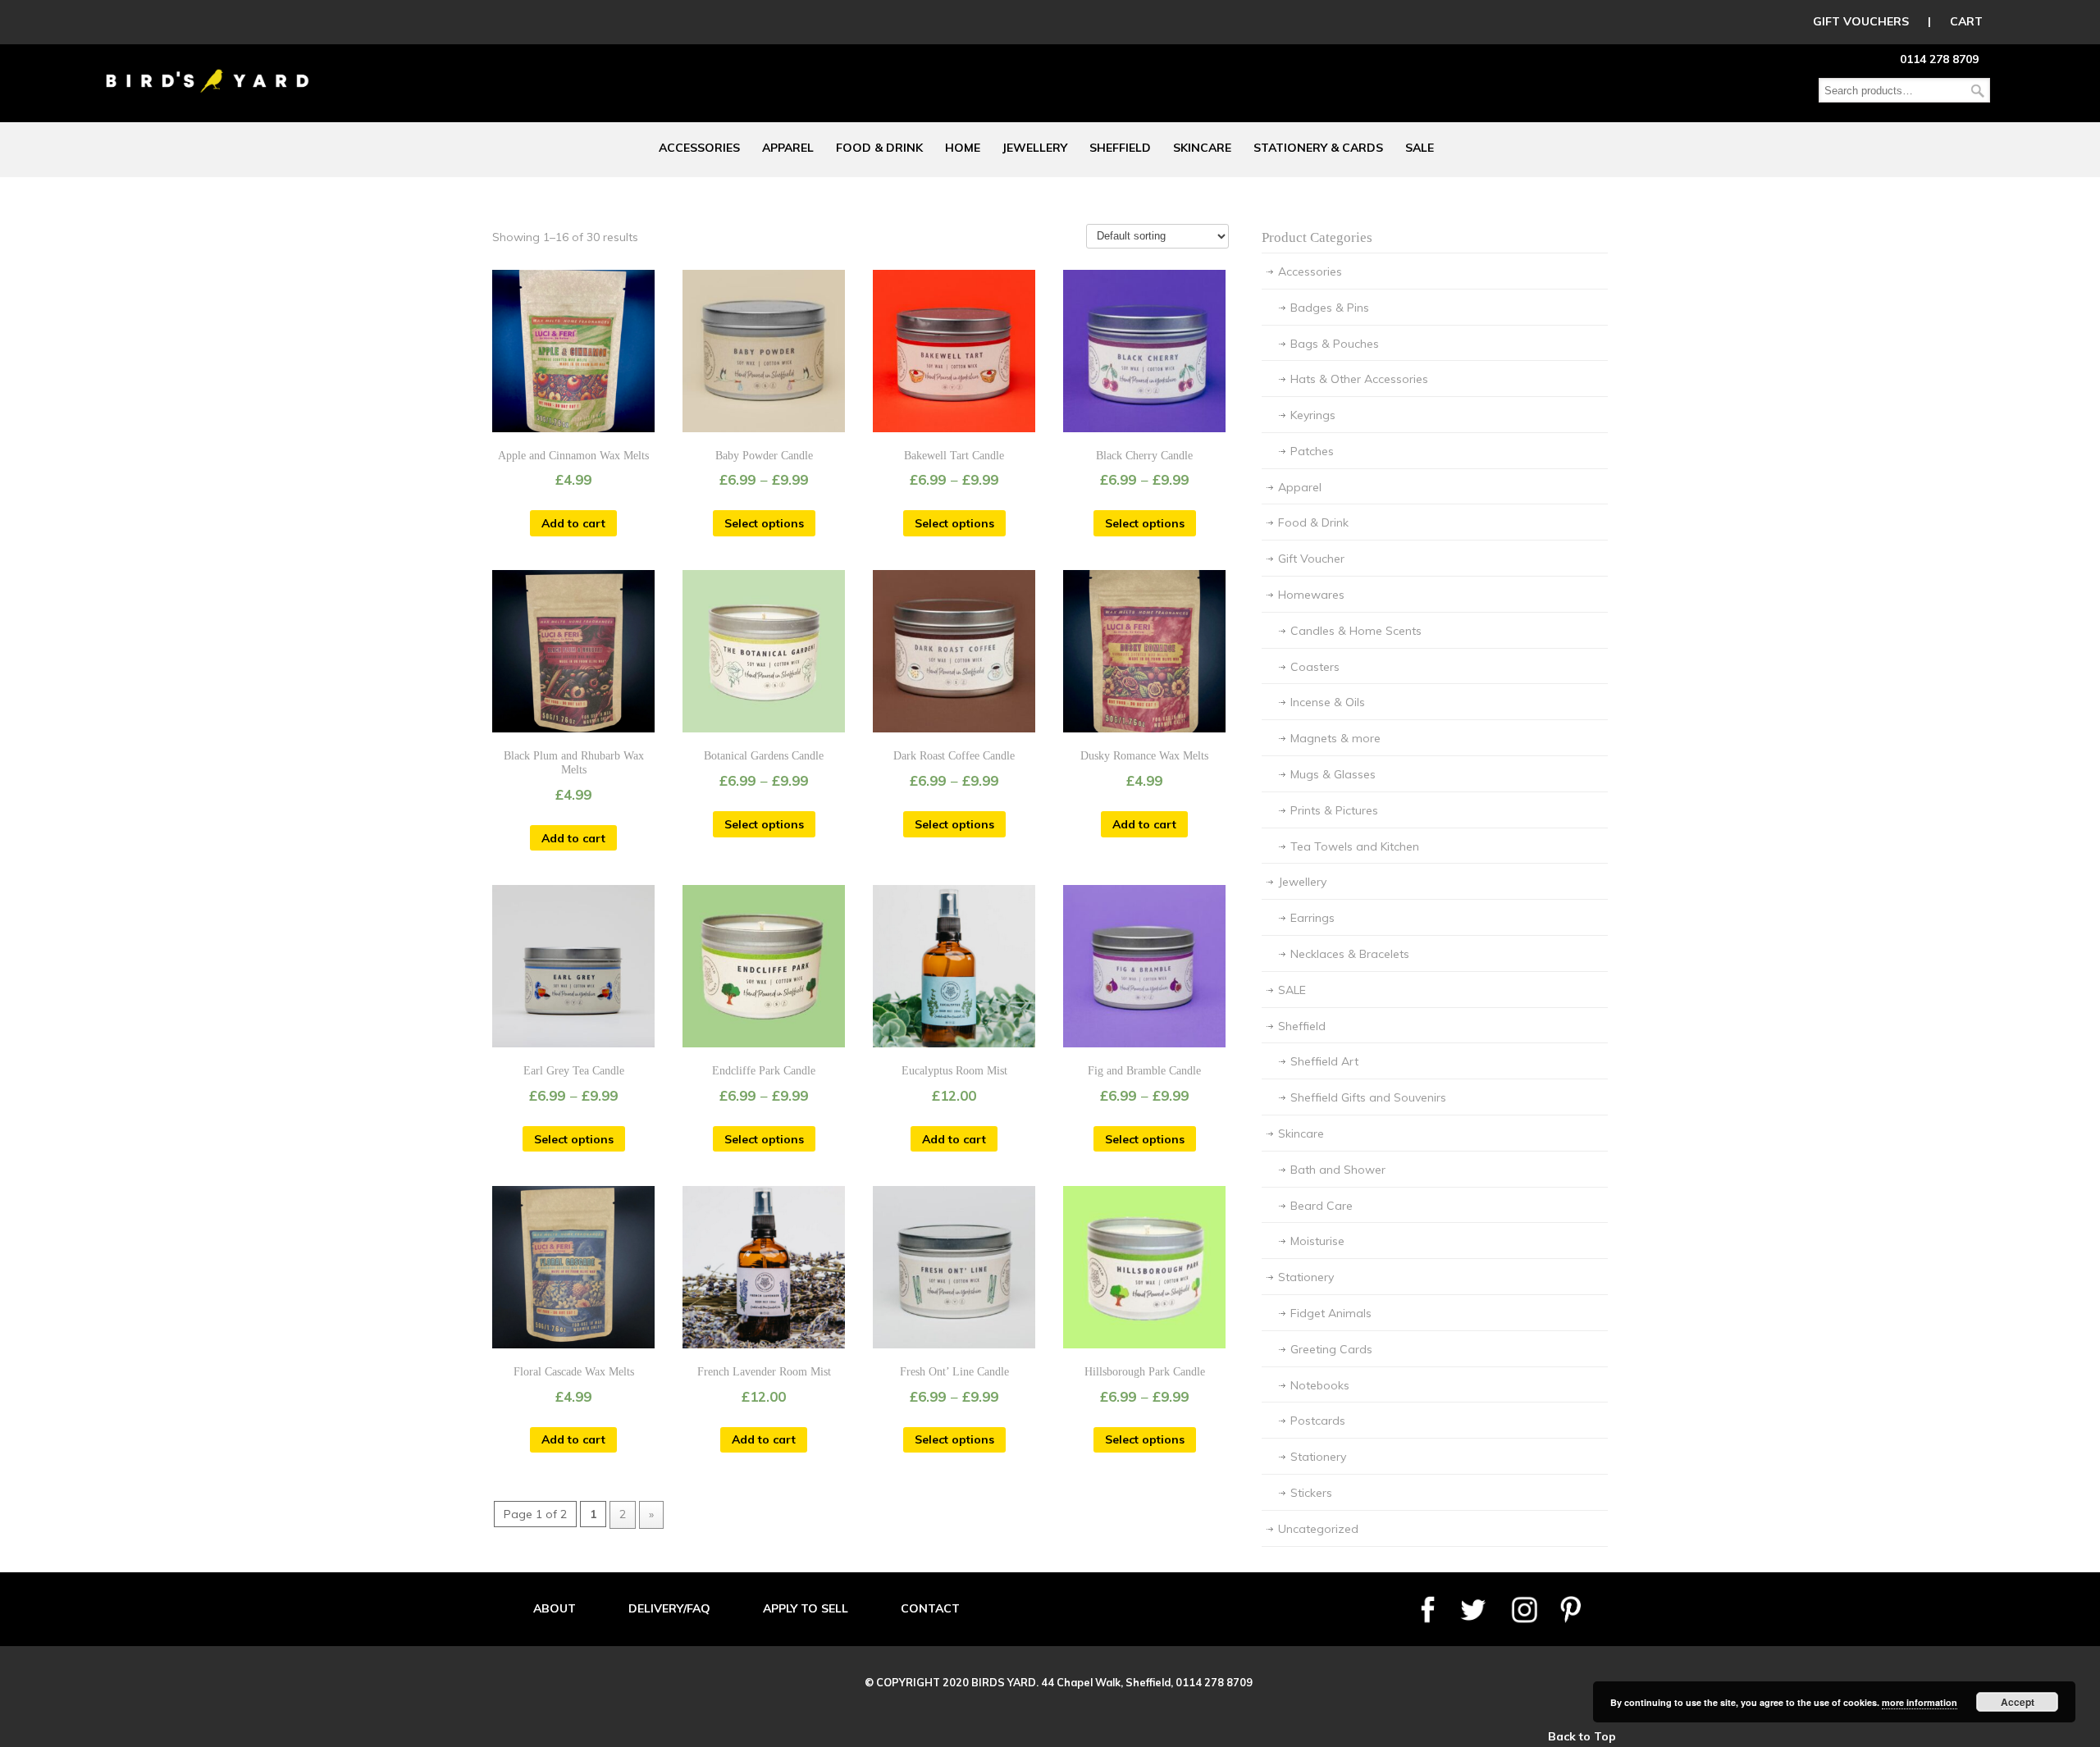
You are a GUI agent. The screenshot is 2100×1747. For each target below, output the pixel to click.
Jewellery (1302, 882)
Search (1978, 91)
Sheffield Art (1324, 1061)
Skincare (1301, 1133)
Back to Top (1582, 1736)
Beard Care (1322, 1206)
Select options (764, 523)
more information (1920, 1702)
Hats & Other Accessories (1359, 379)
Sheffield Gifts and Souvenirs (1368, 1097)
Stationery (1306, 1277)
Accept (2018, 1702)
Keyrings (1313, 415)
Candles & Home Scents (1356, 631)
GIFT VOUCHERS (1861, 21)
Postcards (1318, 1421)
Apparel (1300, 487)
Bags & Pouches (1335, 344)
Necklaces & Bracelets (1350, 954)
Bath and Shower (1338, 1170)
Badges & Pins (1330, 308)
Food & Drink (1313, 522)
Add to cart (573, 523)
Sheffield (1302, 1026)
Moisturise (1317, 1241)
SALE (1292, 990)
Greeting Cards (1331, 1349)
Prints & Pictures (1334, 810)
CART (1966, 21)
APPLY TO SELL (806, 1608)
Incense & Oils (1328, 702)
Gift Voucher (1311, 559)
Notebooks (1320, 1385)
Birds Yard (208, 69)
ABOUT (555, 1608)
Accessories (1310, 271)
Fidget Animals (1331, 1313)
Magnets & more (1335, 738)
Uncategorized (1318, 1529)
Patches (1312, 451)
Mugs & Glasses (1333, 774)
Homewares (1311, 595)
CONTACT (930, 1608)
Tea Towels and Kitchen (1355, 846)
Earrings (1312, 918)
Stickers (1311, 1493)
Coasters (1315, 667)
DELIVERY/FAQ (669, 1608)
